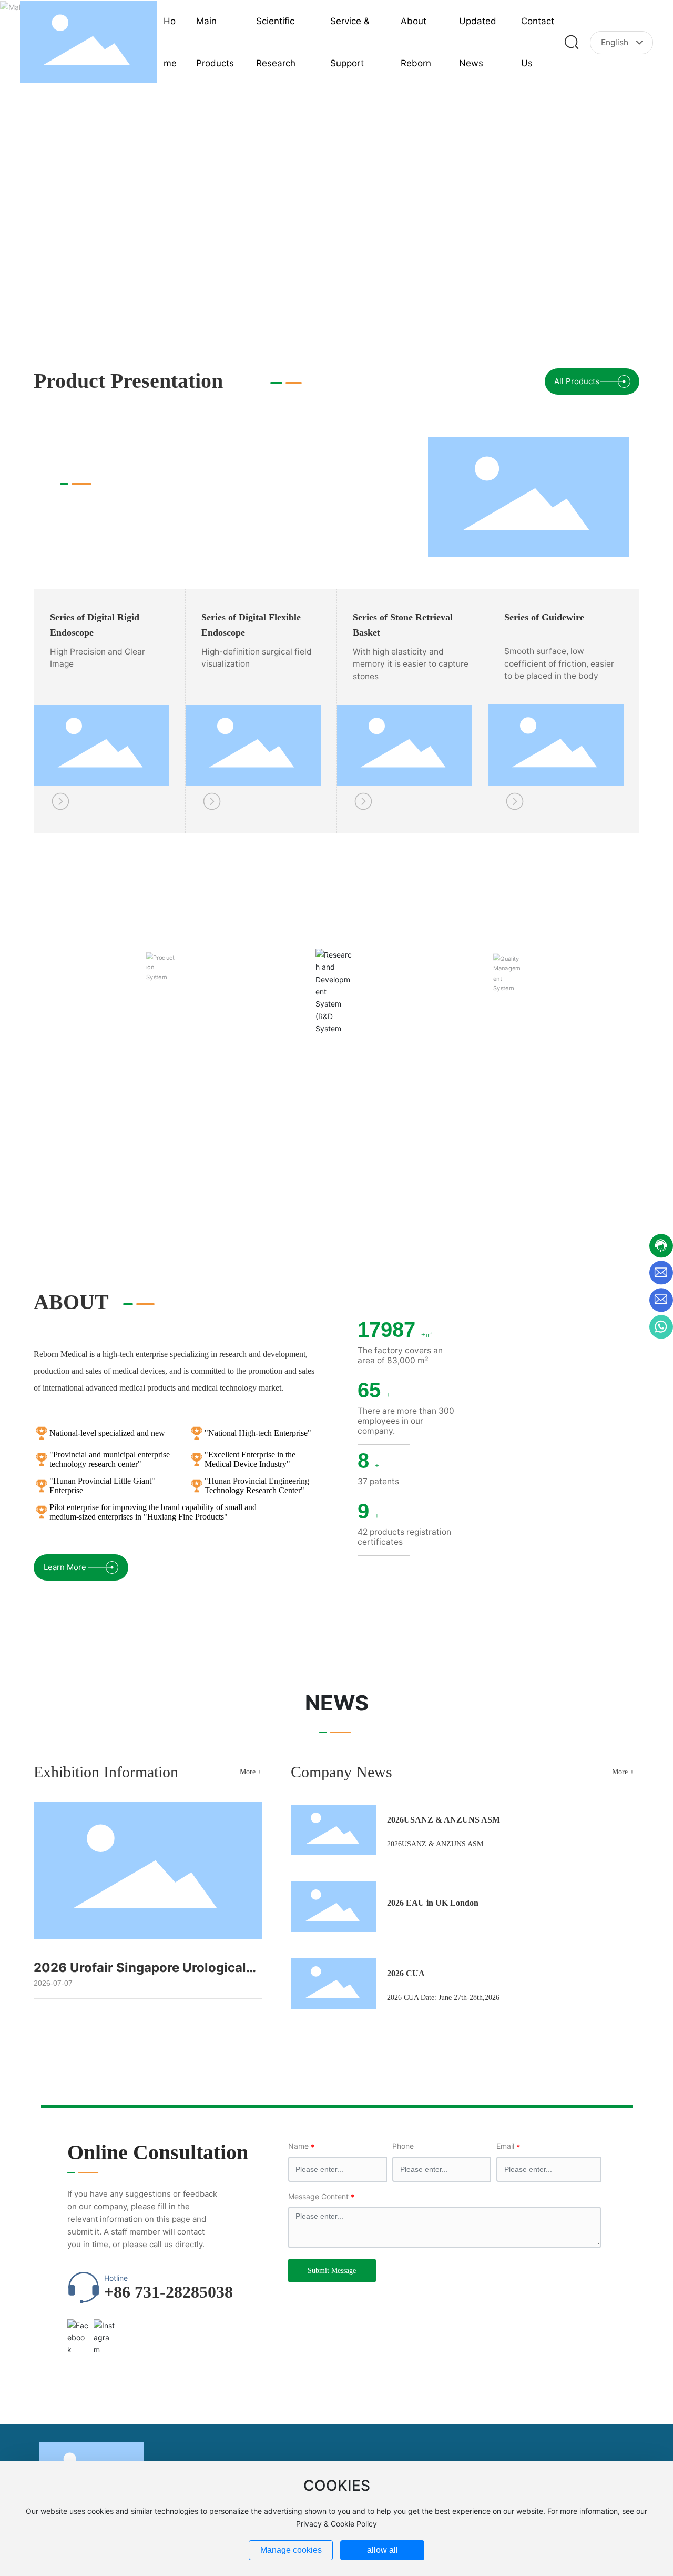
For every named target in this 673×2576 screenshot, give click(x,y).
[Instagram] (104, 2330)
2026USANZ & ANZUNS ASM (443, 1820)
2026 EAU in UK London (433, 1903)
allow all (383, 2550)
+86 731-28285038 (169, 2292)
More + (251, 1772)
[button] (576, 308)
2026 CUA (406, 1973)
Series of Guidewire (544, 617)
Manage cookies (291, 2550)
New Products (107, 463)
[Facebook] (78, 2330)
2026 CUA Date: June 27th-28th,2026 (443, 1998)
